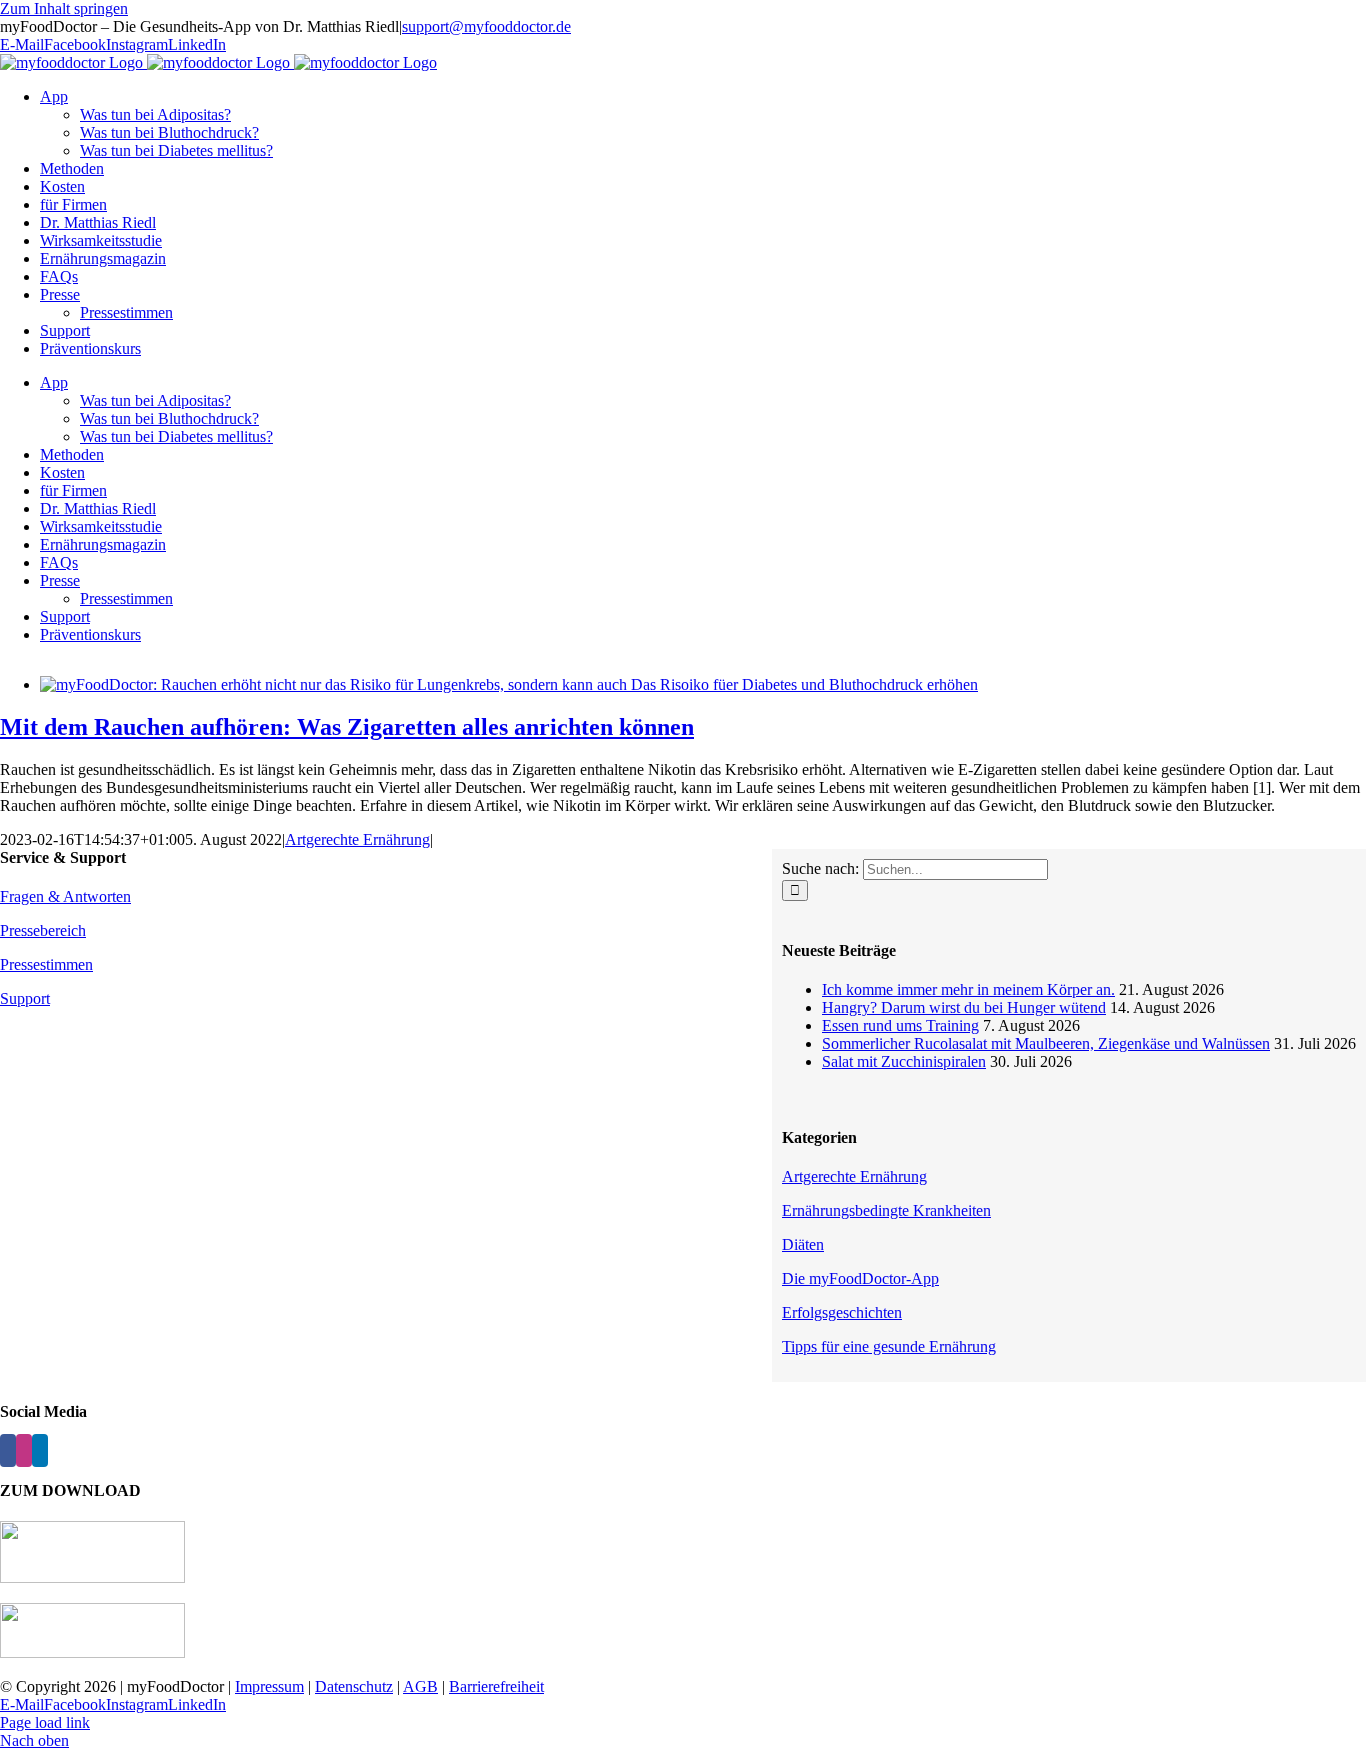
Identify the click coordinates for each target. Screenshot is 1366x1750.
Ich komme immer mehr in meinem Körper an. (968, 989)
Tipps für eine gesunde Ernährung (889, 1346)
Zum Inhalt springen (64, 8)
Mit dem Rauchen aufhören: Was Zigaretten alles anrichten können (347, 727)
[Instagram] (24, 1450)
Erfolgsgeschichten (842, 1312)
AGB (420, 1686)
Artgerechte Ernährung (357, 839)
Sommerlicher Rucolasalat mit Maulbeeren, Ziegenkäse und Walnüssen (1046, 1043)
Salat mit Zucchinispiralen (904, 1061)
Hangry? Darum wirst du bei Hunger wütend (964, 1007)
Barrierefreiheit (496, 1686)
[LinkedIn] (40, 1450)
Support (25, 998)
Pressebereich (43, 930)
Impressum (269, 1686)
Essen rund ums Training (900, 1025)
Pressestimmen (46, 964)
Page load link (45, 1722)
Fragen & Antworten (65, 896)
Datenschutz (354, 1686)
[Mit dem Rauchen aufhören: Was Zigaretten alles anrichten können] (509, 684)
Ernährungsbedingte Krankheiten (886, 1210)
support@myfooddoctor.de (486, 26)
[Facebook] (8, 1450)
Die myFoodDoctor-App (860, 1278)
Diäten (803, 1244)
